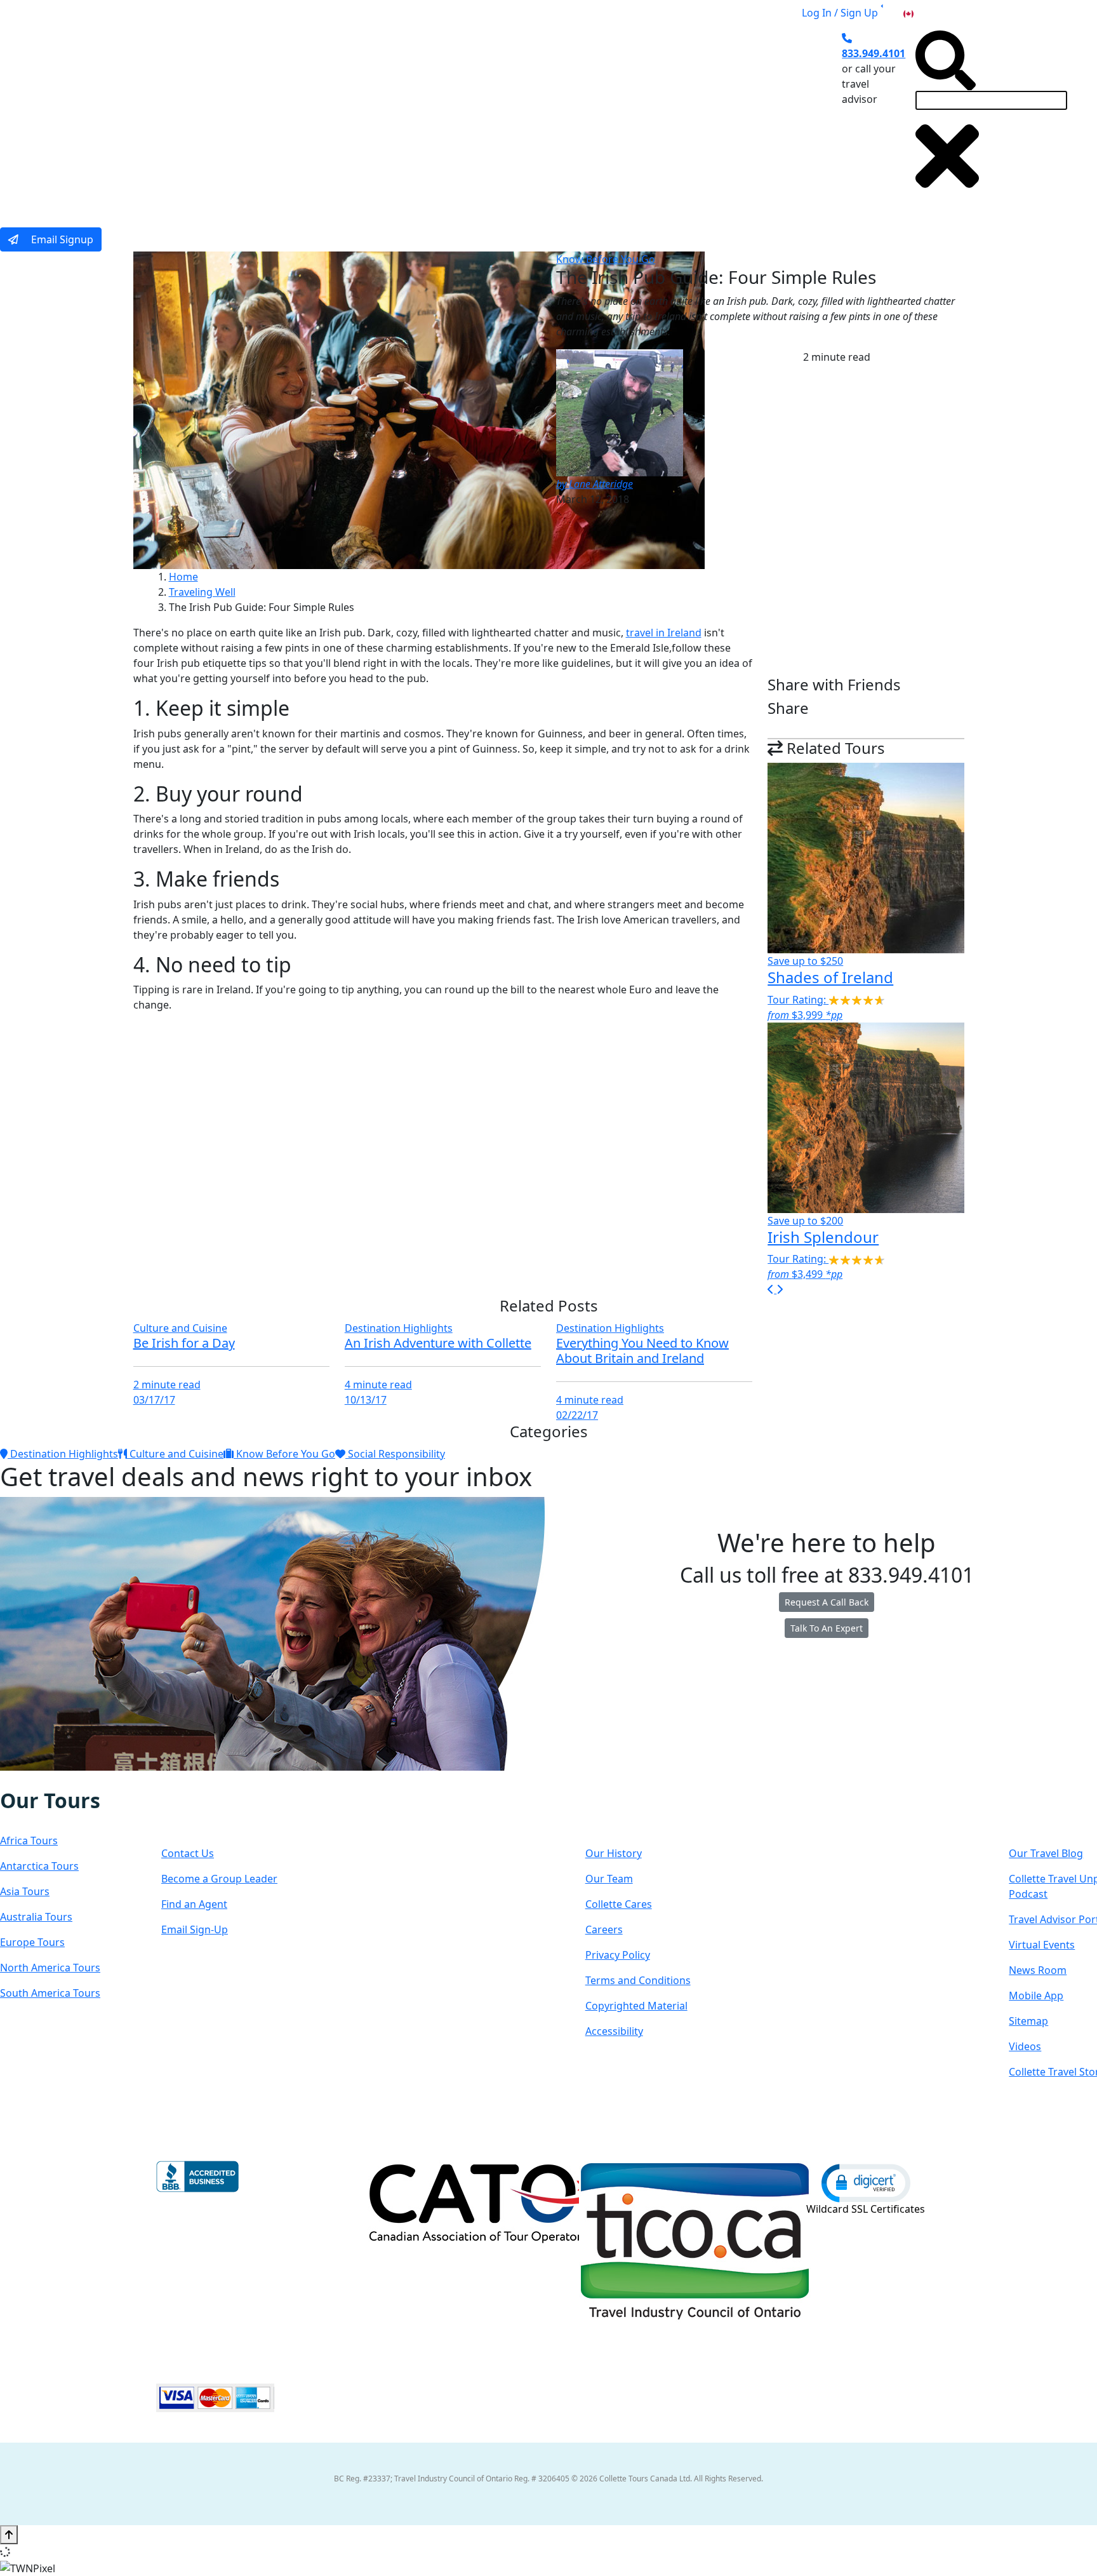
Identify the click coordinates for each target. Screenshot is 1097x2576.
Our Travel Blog (1046, 1853)
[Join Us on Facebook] (14, 1780)
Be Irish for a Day (184, 1343)
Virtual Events (1042, 1945)
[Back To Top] (9, 2535)
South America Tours (50, 1993)
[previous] (772, 1289)
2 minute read (167, 1385)
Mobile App (1036, 1996)
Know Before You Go (606, 259)
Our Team (609, 1879)
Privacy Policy (618, 1955)
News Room (1038, 1970)
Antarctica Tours (39, 1866)
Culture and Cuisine (180, 1328)
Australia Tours (36, 1917)
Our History (614, 1853)
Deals (568, 116)
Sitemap (1028, 2021)
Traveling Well (202, 592)
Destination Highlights (399, 1328)
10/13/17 (366, 1400)
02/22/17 (577, 1415)
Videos (1025, 2046)
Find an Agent (194, 1904)
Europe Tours (32, 1942)
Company (631, 1813)
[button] (866, 2182)
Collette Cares (619, 1904)
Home (183, 577)
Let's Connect (225, 1813)
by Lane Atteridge (595, 484)
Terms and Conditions (638, 1980)
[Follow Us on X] (39, 1780)
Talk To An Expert (827, 1628)
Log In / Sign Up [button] (840, 13)
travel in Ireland (664, 633)
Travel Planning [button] (714, 116)
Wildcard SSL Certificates (866, 2209)
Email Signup (61, 239)
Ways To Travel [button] (388, 116)
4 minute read (378, 1385)
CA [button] (922, 13)
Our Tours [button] (292, 116)
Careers (604, 1929)
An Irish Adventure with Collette (438, 1343)
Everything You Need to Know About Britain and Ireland (642, 1351)
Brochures (629, 116)
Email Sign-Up (195, 1929)
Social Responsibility (395, 1454)
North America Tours (50, 1968)
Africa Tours (29, 1841)
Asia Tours (25, 1891)
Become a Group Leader (219, 1879)
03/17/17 (154, 1400)
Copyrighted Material (636, 2006)
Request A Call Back (827, 1602)
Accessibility (614, 2031)
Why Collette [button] (489, 116)
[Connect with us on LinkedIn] (53, 1780)
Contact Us (188, 1853)
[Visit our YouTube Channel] (79, 1780)
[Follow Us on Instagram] (27, 1780)
